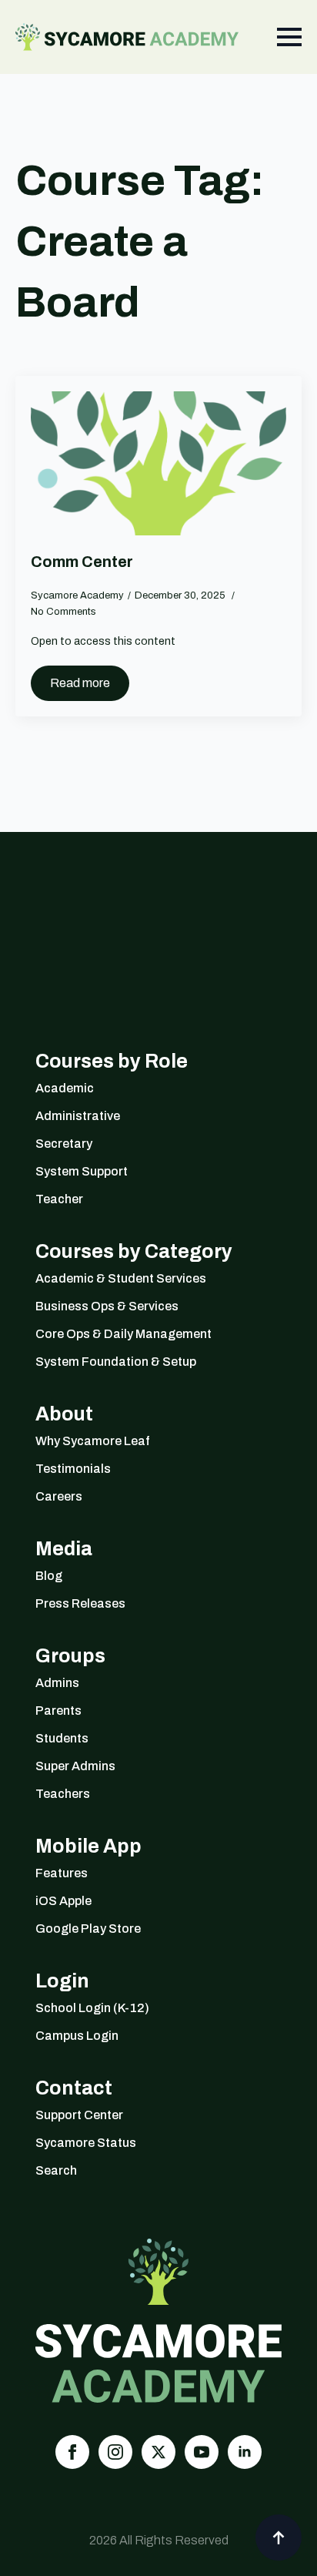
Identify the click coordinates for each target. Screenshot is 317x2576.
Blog (49, 1576)
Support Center (79, 2115)
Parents (58, 1711)
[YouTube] (202, 2452)
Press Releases (80, 1603)
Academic (65, 1088)
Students (62, 1738)
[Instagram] (115, 2452)
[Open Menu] (289, 37)
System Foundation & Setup (116, 1362)
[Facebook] (72, 2452)
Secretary (64, 1144)
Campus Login (77, 2036)
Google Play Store (88, 1929)
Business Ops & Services (107, 1306)
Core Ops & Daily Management (123, 1334)
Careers (59, 1496)
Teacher (59, 1199)
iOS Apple (63, 1901)
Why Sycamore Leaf (93, 1441)
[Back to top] (279, 2537)
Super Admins (75, 1766)
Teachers (63, 1794)
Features (62, 1873)
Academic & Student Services (121, 1278)
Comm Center (82, 562)
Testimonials (73, 1469)
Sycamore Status (86, 2143)
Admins (57, 1683)
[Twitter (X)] (158, 2452)
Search (56, 2170)
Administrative (78, 1116)
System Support (82, 1171)
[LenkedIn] (245, 2452)
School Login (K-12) (92, 2008)
